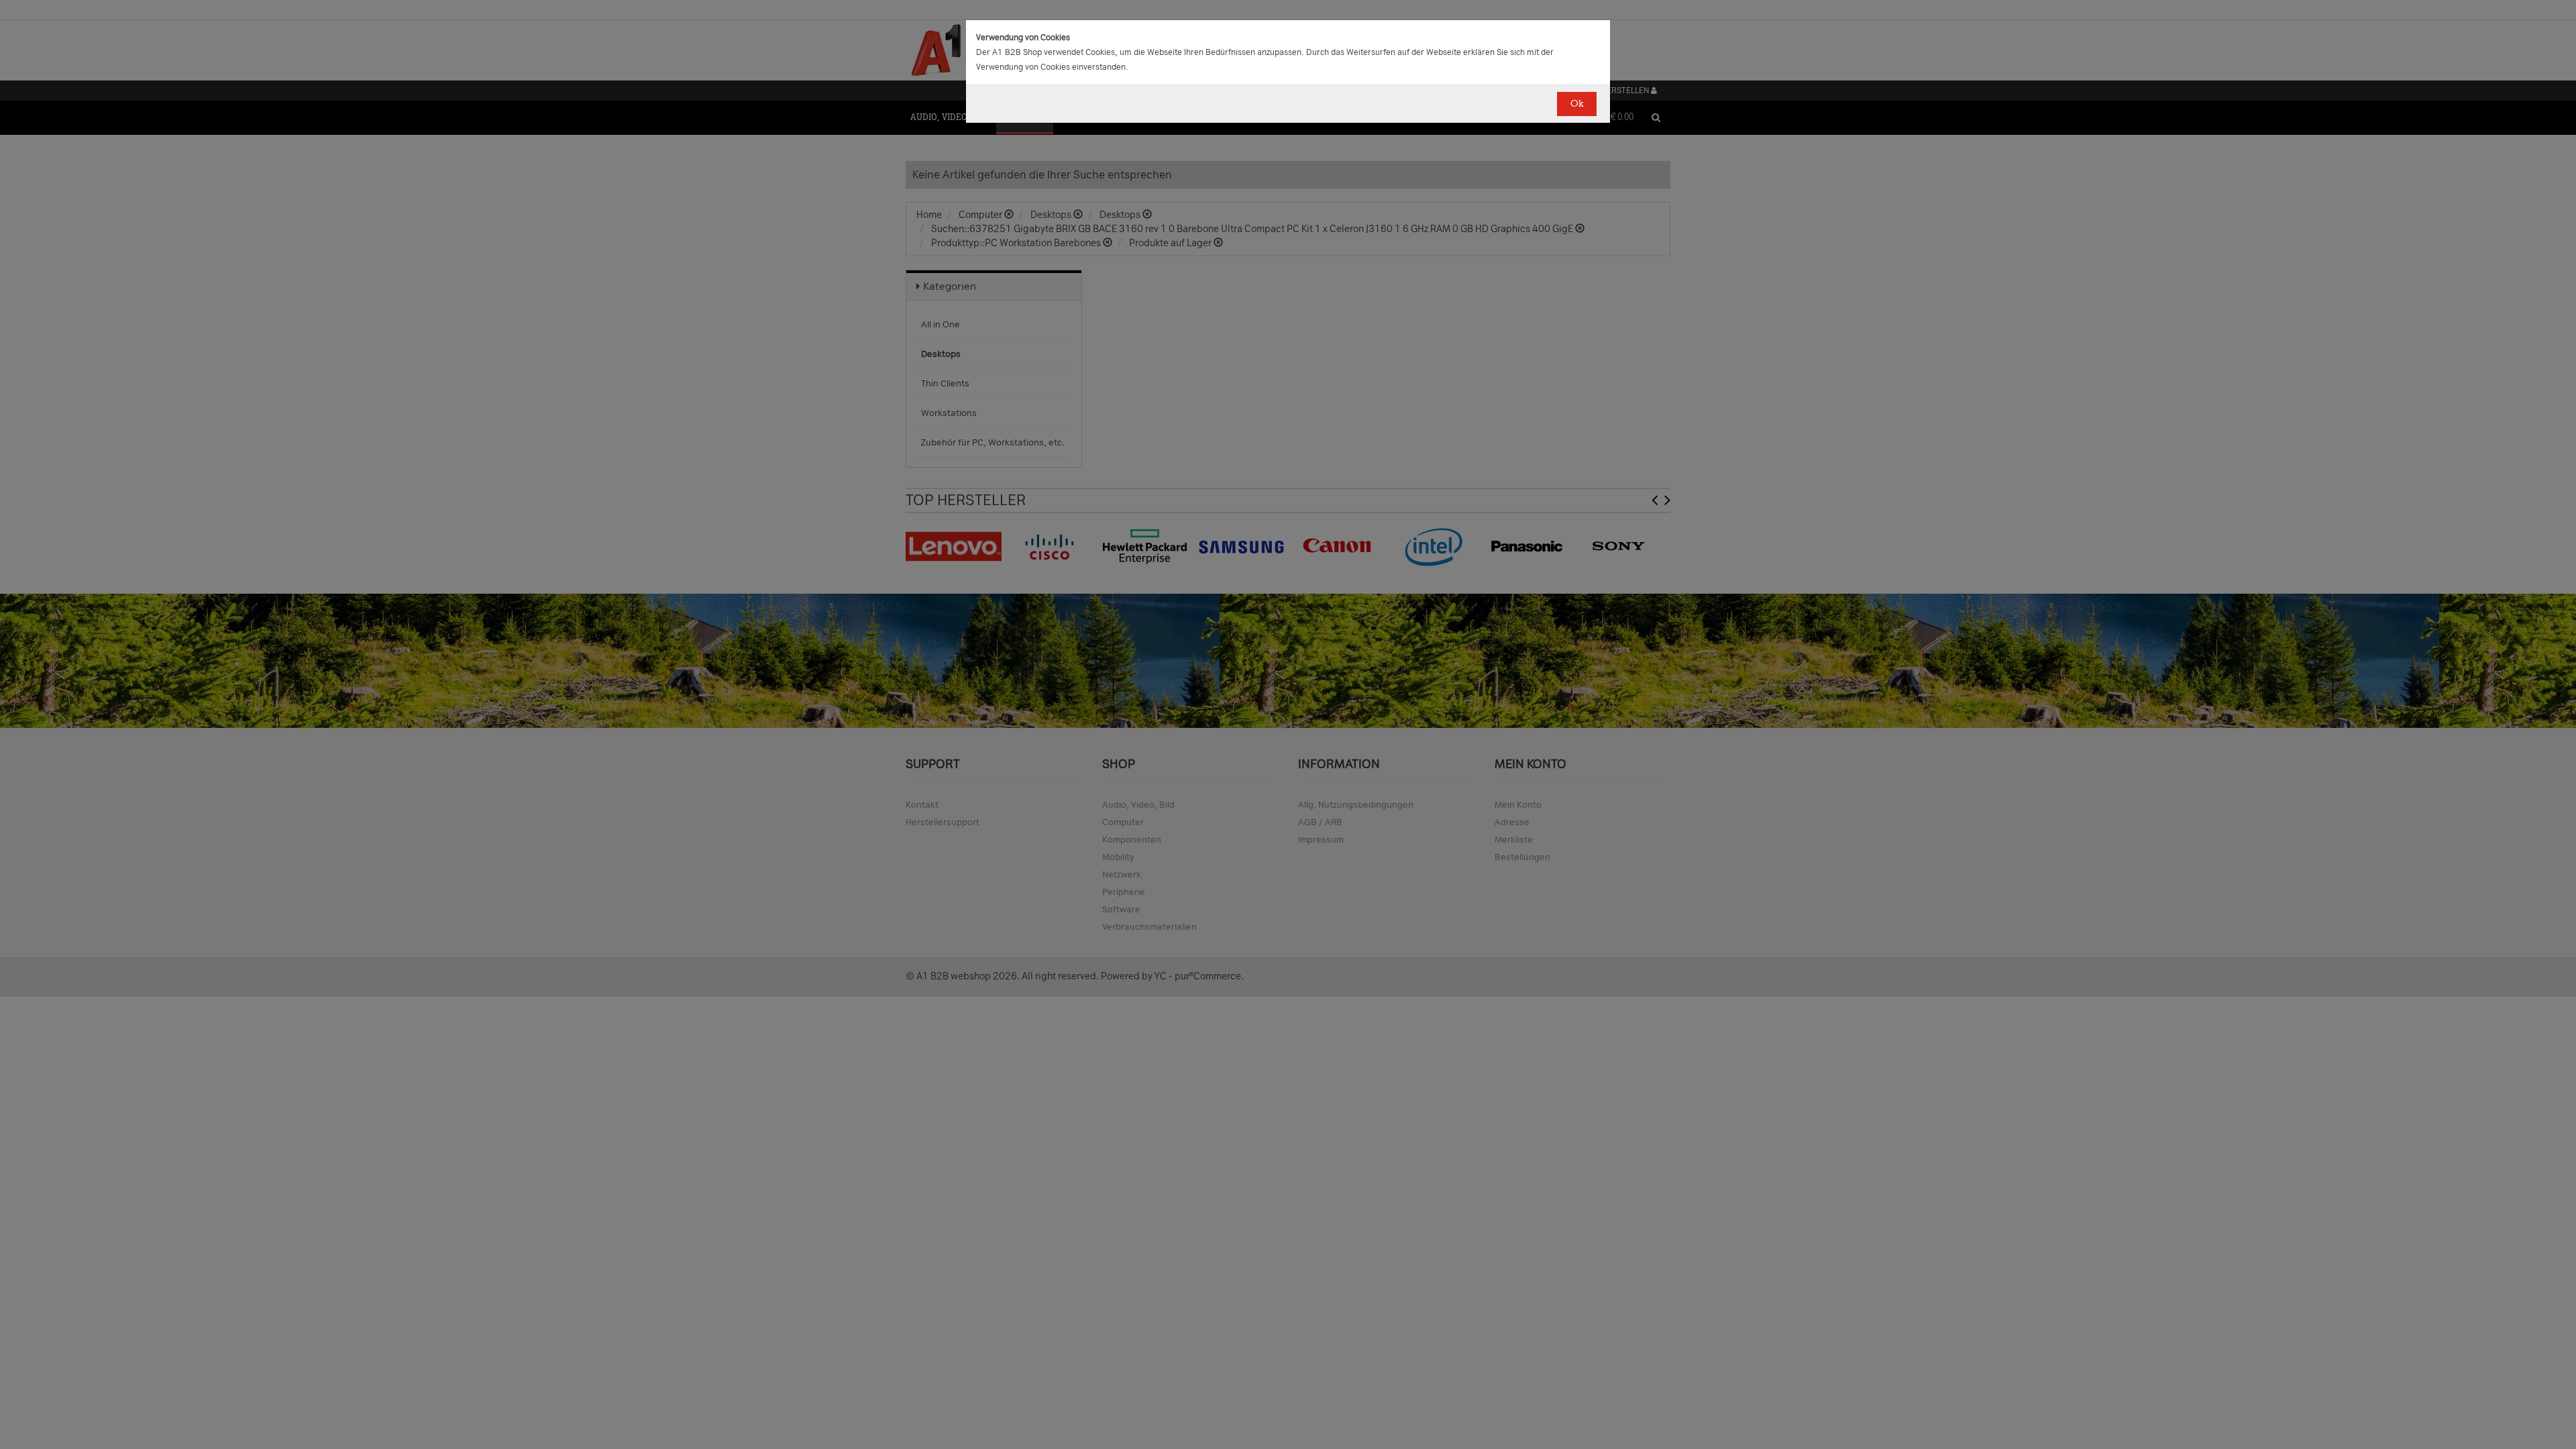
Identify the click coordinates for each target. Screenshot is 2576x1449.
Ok (1577, 104)
